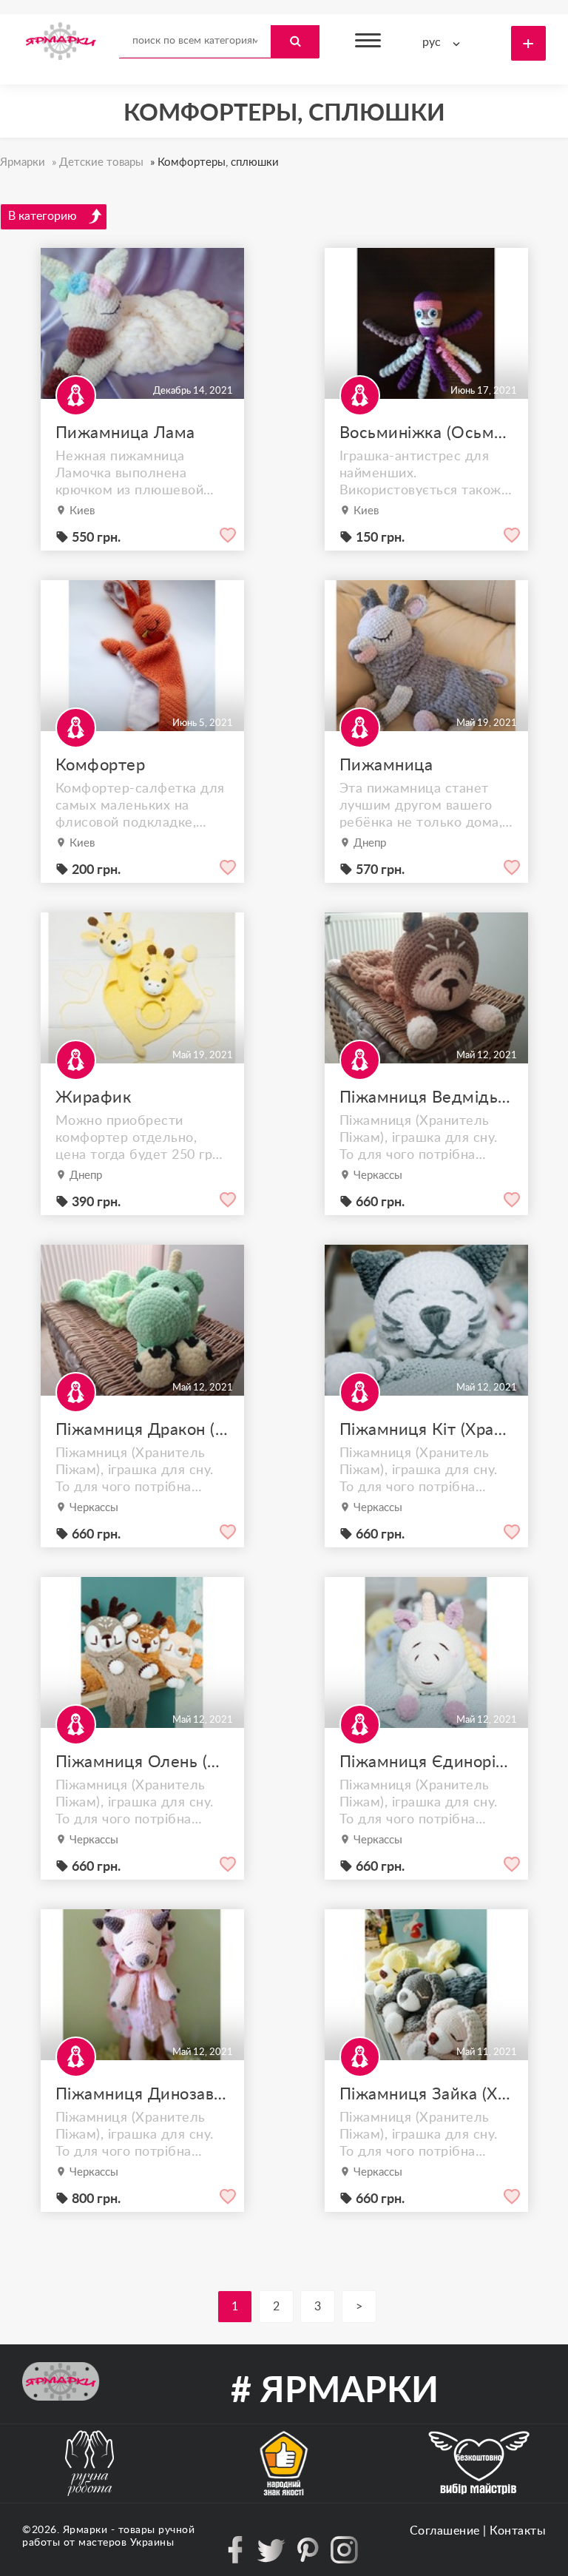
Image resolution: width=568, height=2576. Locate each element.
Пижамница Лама (125, 433)
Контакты (518, 2531)
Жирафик (94, 1097)
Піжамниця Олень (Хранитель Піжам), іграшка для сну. (142, 1762)
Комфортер (101, 765)
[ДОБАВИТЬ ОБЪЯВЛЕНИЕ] (528, 43)
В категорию (43, 216)
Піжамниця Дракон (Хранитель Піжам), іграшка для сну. (142, 1430)
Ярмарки (85, 2530)
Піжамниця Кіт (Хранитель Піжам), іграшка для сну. (426, 1430)
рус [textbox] (432, 42)
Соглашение (445, 2531)
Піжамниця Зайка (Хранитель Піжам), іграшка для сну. (426, 2094)
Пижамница (386, 765)
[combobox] (444, 43)
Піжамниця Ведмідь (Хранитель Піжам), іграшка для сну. (426, 1097)
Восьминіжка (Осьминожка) (426, 433)
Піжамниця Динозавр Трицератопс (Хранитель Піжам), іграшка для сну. (142, 2094)
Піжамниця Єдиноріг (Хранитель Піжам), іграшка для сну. (426, 1762)
